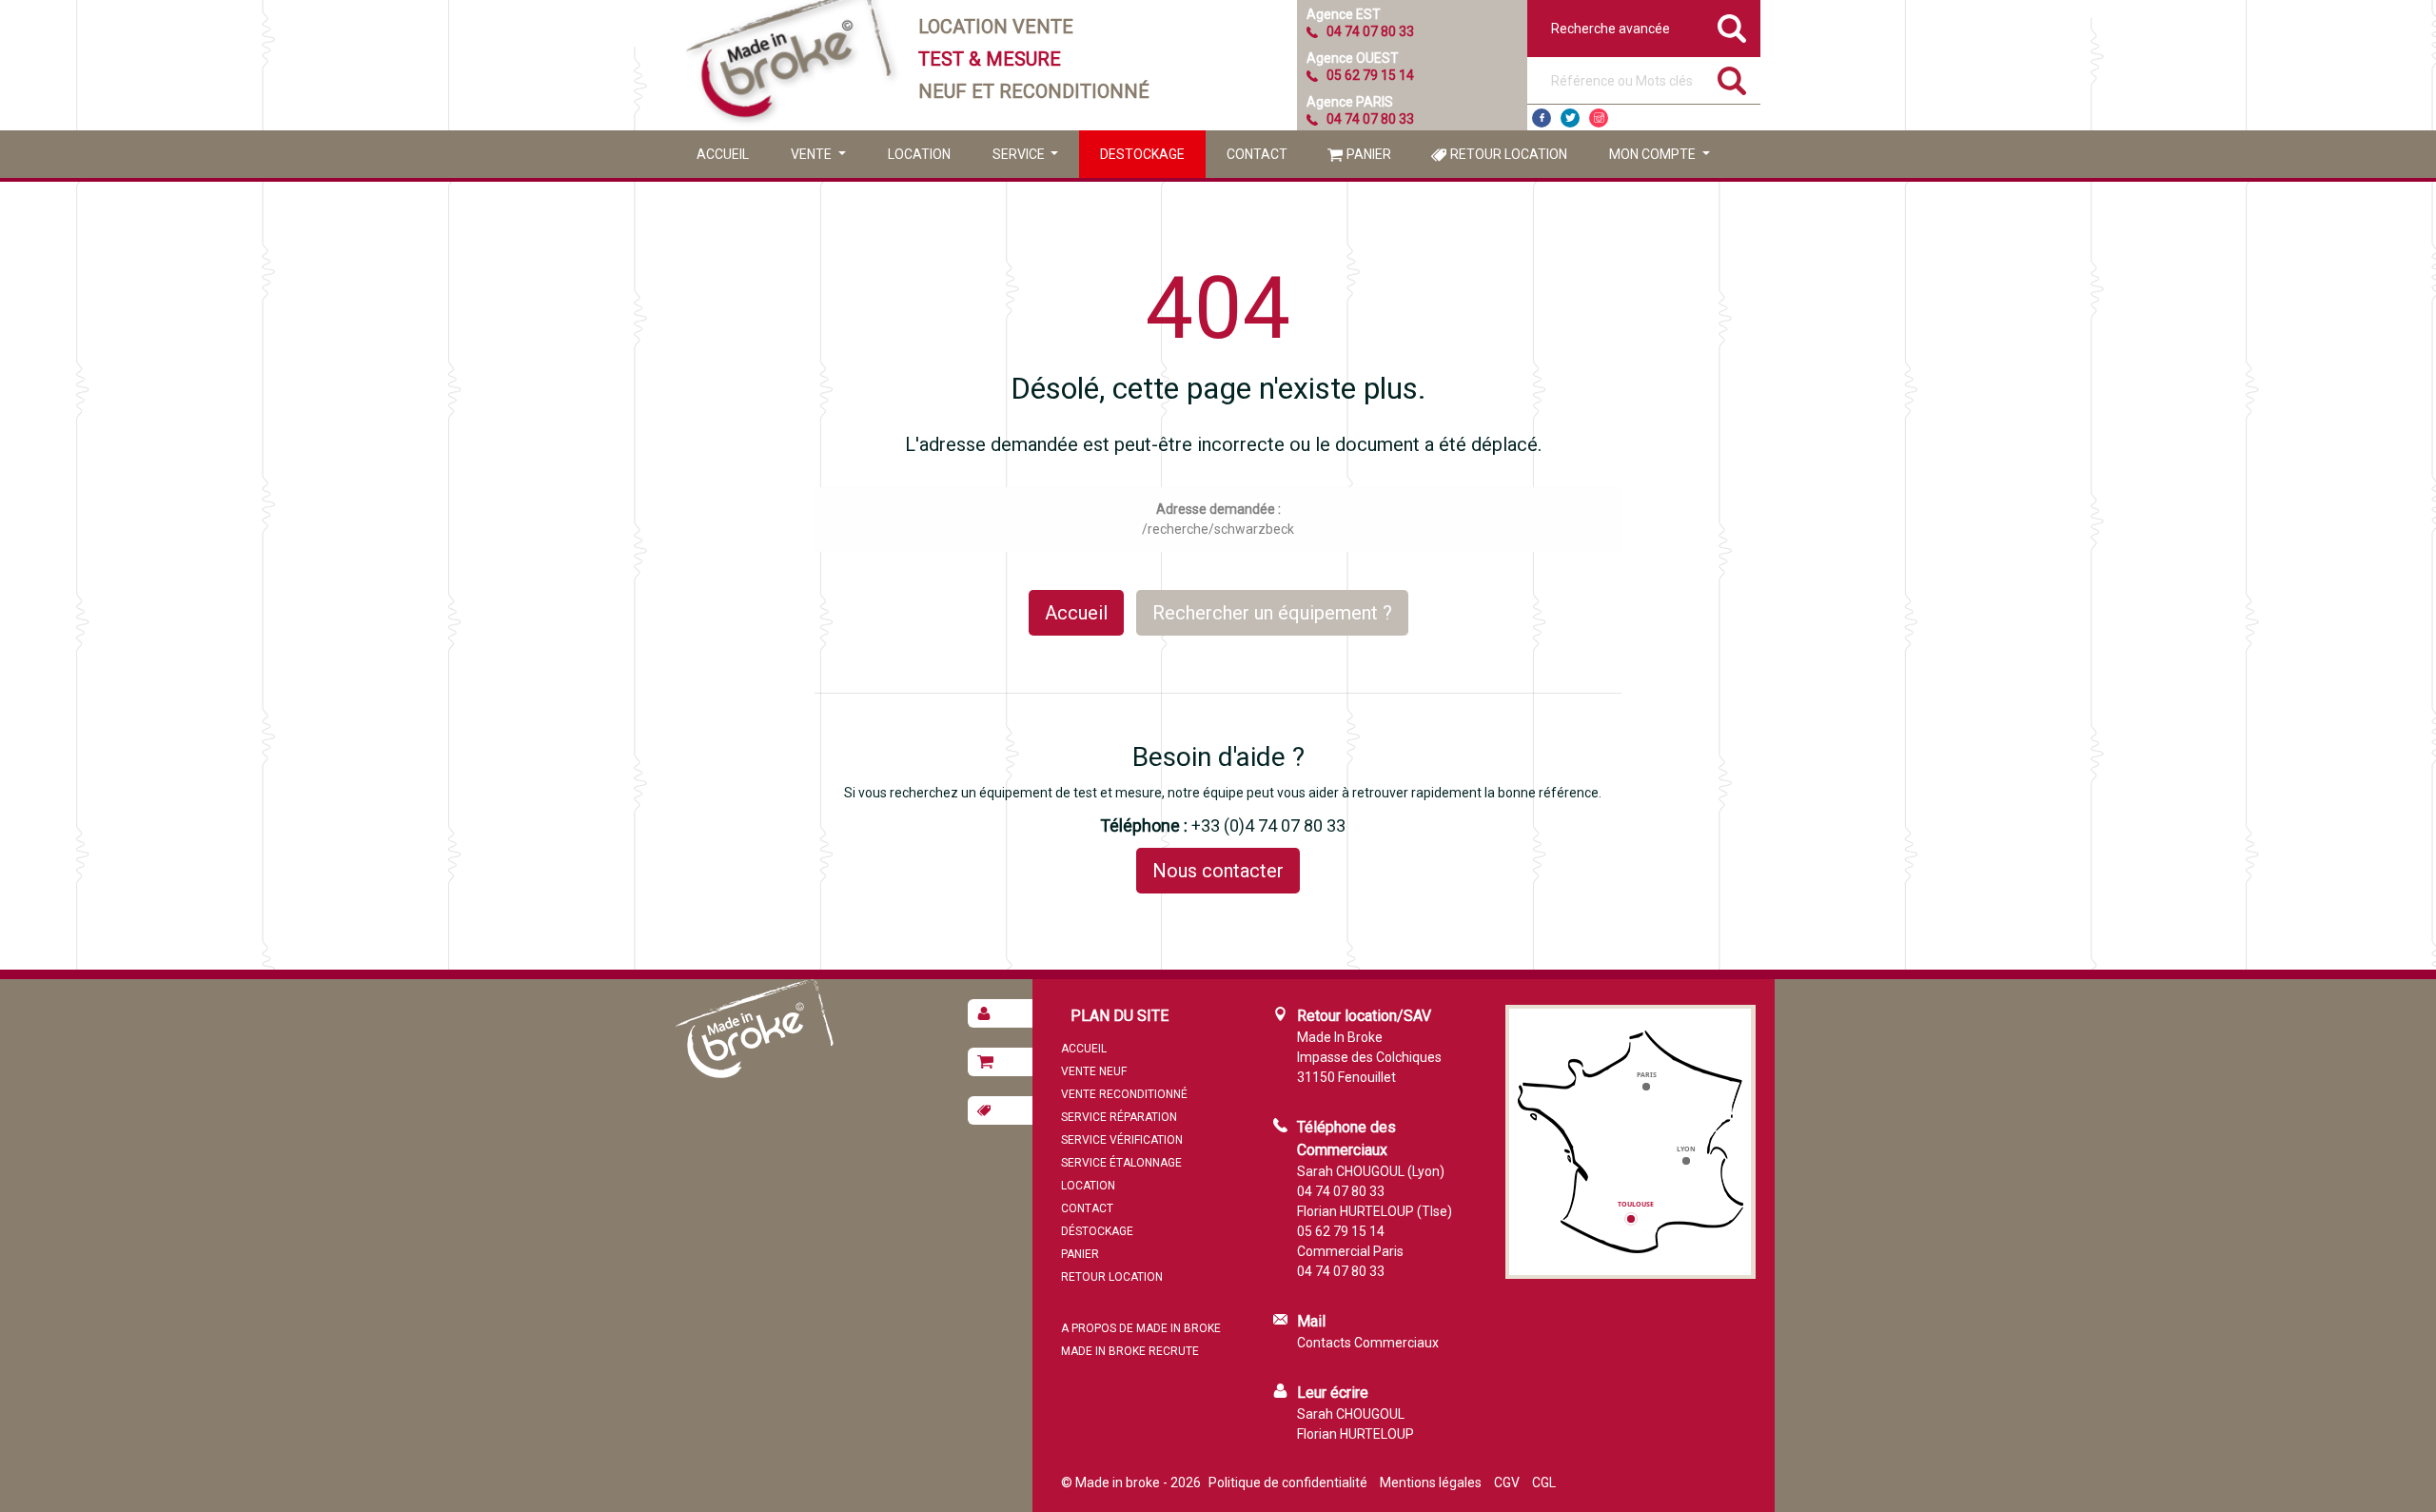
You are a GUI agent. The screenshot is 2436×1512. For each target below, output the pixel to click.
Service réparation (1119, 1117)
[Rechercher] (1732, 81)
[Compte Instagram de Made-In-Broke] (1599, 118)
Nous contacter (1218, 871)
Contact (1257, 154)
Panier (1369, 154)
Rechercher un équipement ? (1272, 613)
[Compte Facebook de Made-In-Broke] (1542, 118)
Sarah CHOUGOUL (1351, 1414)
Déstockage (1097, 1231)
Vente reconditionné (1124, 1094)
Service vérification (1122, 1140)
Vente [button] (813, 154)
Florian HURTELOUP (1356, 1434)
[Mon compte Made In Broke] (1000, 1013)
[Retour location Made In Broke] (1000, 1110)
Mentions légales (1431, 1483)
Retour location (1509, 154)
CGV (1507, 1483)
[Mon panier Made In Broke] (1000, 1062)
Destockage (1142, 154)
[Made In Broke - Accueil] (790, 65)
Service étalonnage (1121, 1163)
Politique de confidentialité (1288, 1483)
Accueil (723, 154)
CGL (1544, 1483)
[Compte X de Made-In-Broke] (1570, 118)
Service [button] (1020, 154)
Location (919, 154)
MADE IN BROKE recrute (1130, 1351)
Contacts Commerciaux (1368, 1343)
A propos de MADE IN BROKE (1141, 1328)
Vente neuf (1094, 1071)
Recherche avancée (1611, 29)
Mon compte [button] (1654, 154)
